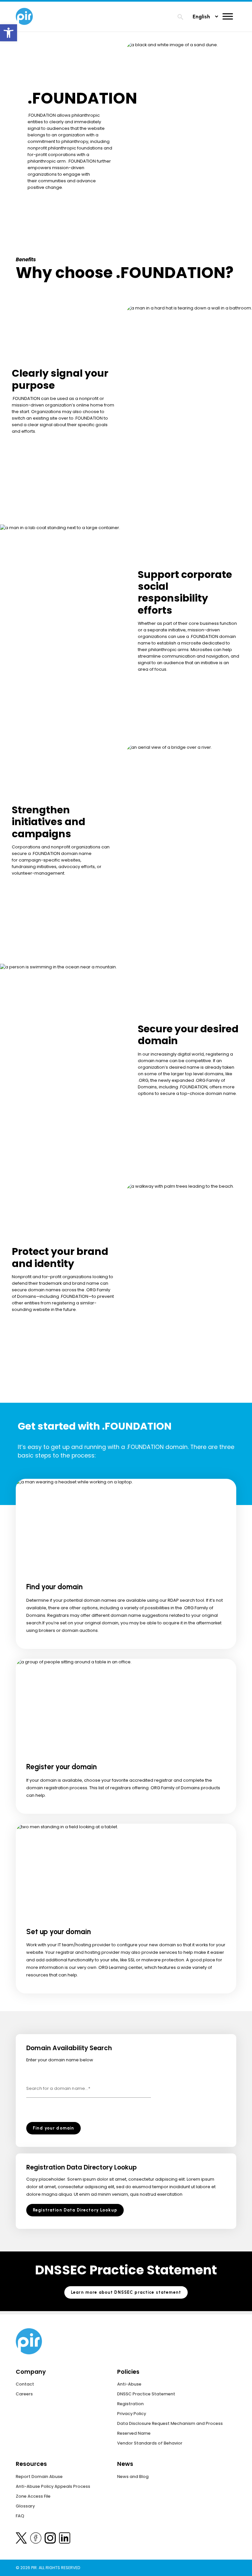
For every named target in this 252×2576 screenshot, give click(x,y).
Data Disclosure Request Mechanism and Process (170, 2423)
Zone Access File (33, 2496)
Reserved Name (134, 2433)
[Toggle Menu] (228, 16)
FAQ (20, 2516)
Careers (24, 2394)
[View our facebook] (36, 2539)
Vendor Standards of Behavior (150, 2443)
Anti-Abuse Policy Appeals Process (53, 2486)
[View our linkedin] (65, 2539)
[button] (9, 33)
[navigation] (180, 18)
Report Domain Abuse (39, 2477)
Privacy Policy (132, 2414)
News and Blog (133, 2477)
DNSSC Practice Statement (146, 2394)
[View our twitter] (21, 2539)
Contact (25, 2384)
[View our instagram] (50, 2539)
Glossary (25, 2506)
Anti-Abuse (129, 2384)
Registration (130, 2404)
